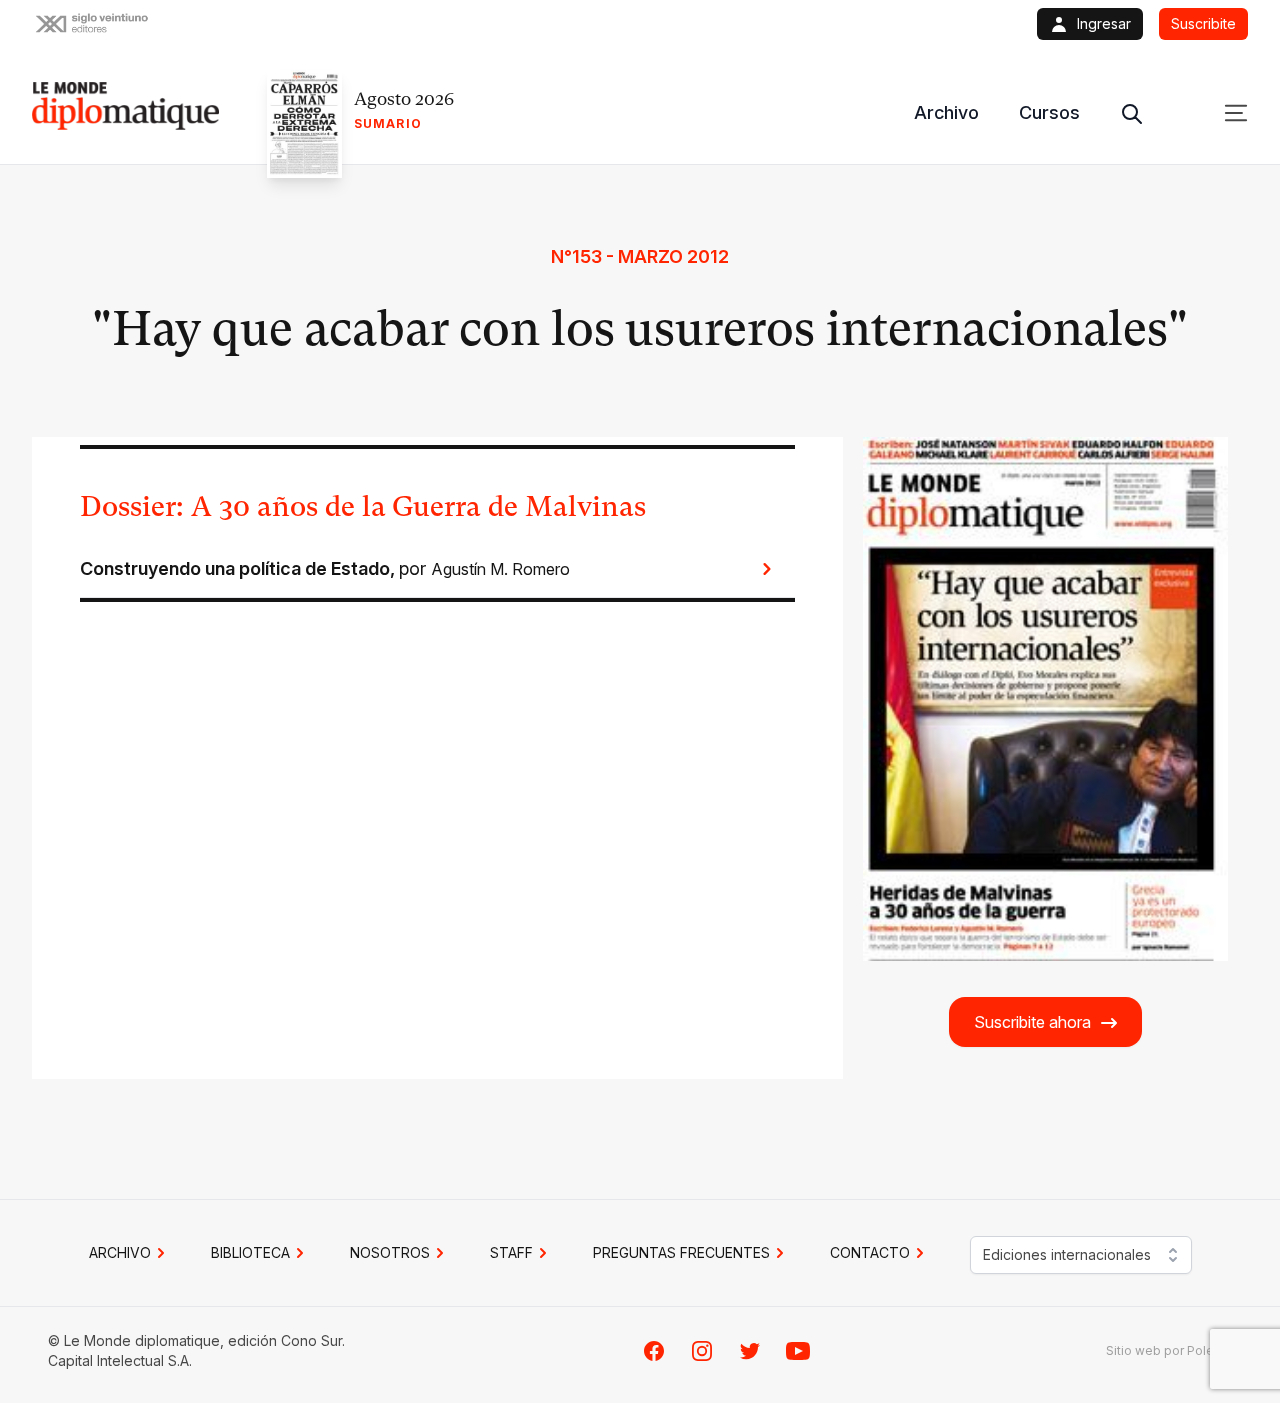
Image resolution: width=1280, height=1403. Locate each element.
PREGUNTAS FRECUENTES (681, 1252)
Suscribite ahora (1032, 1022)
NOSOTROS (390, 1252)
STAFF (511, 1252)
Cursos (1049, 112)
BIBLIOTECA (250, 1252)
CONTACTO (870, 1252)
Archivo (946, 112)
